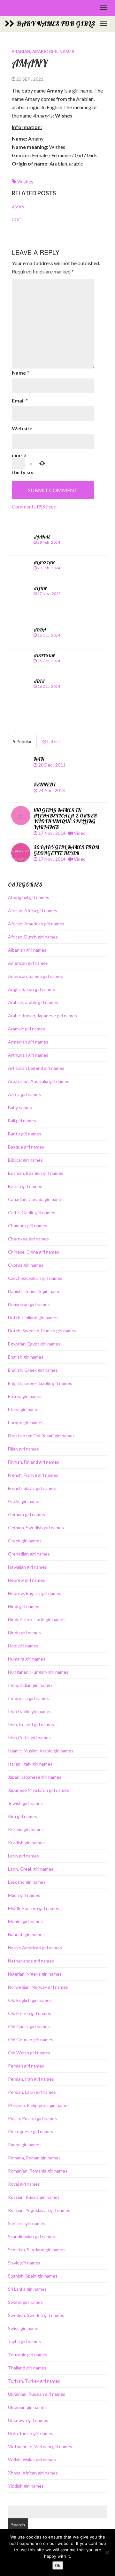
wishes (25, 181)
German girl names (27, 1514)
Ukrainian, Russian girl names (37, 2394)
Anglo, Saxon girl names (31, 989)
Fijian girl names (23, 1449)
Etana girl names (24, 1409)
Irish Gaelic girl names (30, 1711)
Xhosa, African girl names (33, 2473)
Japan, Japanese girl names (35, 1777)
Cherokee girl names (28, 1239)
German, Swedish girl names (36, 1528)
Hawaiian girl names (27, 1567)
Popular (23, 741)
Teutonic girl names (28, 2355)
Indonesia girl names (28, 1698)
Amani (19, 207)
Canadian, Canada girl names (36, 1199)
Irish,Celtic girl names (29, 1738)
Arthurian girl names (28, 1055)
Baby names (20, 1107)
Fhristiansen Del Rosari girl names (41, 1436)
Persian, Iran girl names (31, 2079)
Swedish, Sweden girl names (36, 2315)
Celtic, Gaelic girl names (32, 1212)
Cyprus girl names (26, 1265)
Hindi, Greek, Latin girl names (37, 1619)
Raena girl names (25, 2145)
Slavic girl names (24, 2263)
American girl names (28, 963)
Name (20, 373)
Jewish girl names (25, 1803)
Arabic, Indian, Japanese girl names (42, 1016)
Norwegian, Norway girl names (38, 1987)
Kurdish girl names (26, 1843)
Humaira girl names (27, 1659)
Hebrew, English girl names (35, 1593)
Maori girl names (24, 1895)
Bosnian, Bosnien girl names (36, 1173)
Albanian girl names (27, 950)
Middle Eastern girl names (34, 1908)
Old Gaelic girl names (29, 2026)
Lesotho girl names (27, 1882)
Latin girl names (23, 1856)
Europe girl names (26, 1422)
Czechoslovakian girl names (35, 1278)
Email (20, 400)
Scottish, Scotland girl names (37, 2250)
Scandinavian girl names (31, 2236)
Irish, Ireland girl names (31, 1724)
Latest (53, 741)
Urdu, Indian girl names (31, 2433)
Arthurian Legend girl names (36, 1068)
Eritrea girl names (25, 1396)
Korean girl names (26, 1829)
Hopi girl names (23, 1646)
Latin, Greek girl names (31, 1869)
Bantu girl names (25, 1134)
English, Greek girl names (33, 1370)
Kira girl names (23, 1816)
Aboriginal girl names (29, 897)
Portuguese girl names (31, 2131)
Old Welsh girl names (29, 2053)
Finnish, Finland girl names (34, 1462)
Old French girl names (30, 2013)
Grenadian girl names (29, 1554)
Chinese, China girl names (34, 1252)
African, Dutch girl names (33, 937)
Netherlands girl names (31, 1961)
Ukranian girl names (27, 2407)
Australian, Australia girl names (39, 1081)
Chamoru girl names (28, 1226)
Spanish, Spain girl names (33, 2276)
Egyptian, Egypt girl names (34, 1344)
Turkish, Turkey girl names (34, 2381)
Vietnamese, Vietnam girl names (40, 2446)
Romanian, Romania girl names (38, 2171)
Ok (58, 2565)
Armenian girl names (28, 1042)
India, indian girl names (30, 1685)
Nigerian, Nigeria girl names (35, 1974)
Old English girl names (30, 2000)
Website (22, 428)
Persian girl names (26, 2066)
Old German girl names (31, 2040)
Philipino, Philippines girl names (39, 2105)
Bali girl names (22, 1121)
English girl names (26, 1357)
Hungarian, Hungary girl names (38, 1672)
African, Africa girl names (33, 910)
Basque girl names (26, 1147)
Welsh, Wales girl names (32, 2460)
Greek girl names (25, 1541)
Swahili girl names (25, 2302)
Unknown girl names (28, 2420)
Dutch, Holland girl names (33, 1317)
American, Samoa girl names (35, 976)
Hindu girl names (24, 1633)
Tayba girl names (24, 2341)
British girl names (25, 1186)
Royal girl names (24, 2184)
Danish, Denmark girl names (35, 1291)
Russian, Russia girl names (34, 2197)
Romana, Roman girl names (34, 2158)
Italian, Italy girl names (30, 1764)
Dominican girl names (29, 1304)
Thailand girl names (27, 2368)
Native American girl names (35, 1948)
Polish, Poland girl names (32, 2118)
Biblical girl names (25, 1160)
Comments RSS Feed (34, 506)
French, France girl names (33, 1475)
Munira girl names (25, 1921)
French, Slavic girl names (32, 1488)
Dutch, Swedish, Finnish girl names (42, 1331)
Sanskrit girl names (27, 2223)
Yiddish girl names (26, 2486)
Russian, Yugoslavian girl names (39, 2210)
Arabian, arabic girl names (43, 52)
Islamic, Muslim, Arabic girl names (41, 1751)
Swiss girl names (24, 2328)
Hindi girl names (24, 1606)
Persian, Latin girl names (32, 2092)
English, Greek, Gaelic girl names (40, 1383)
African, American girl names (36, 924)
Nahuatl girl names (26, 1934)
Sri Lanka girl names (27, 2289)
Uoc (16, 220)
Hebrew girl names (27, 1580)
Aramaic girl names (27, 1029)
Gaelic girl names (25, 1501)
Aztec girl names (24, 1094)
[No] (107, 2553)
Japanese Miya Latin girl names (38, 1790)
